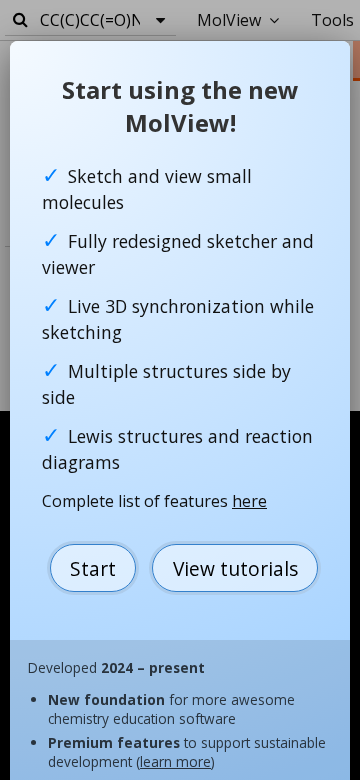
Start (93, 568)
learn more (175, 761)
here (249, 501)
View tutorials (235, 568)
